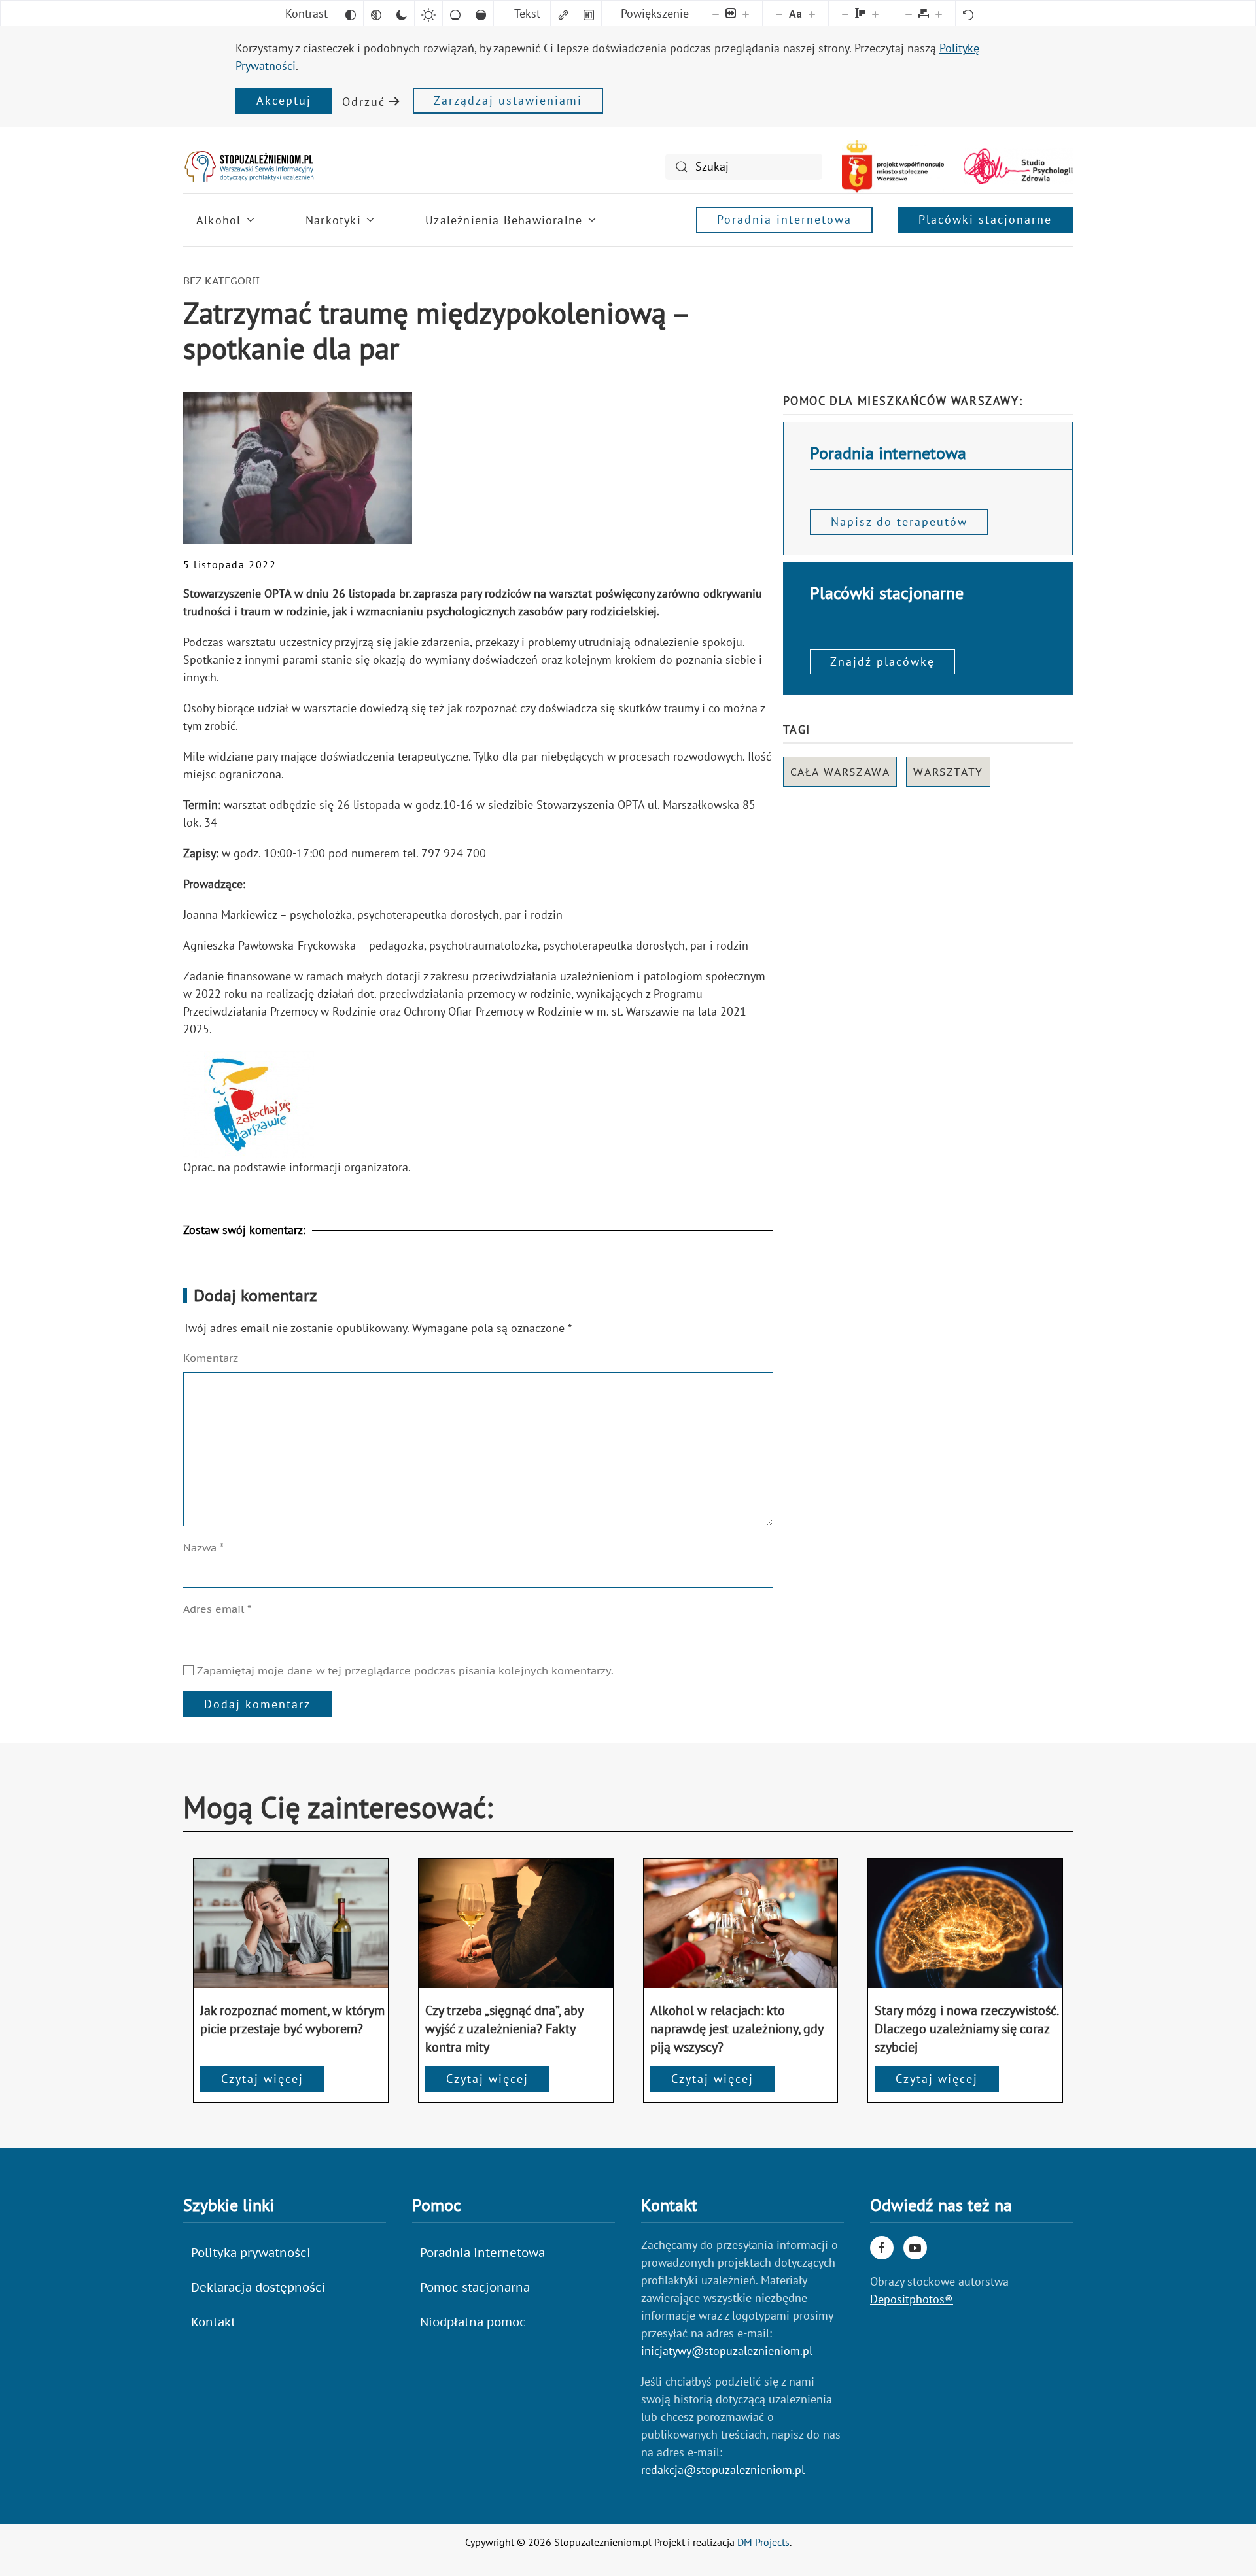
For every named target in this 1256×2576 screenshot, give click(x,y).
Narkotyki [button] (333, 220)
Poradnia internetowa (784, 219)
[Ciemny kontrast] (402, 13)
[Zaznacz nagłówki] (589, 13)
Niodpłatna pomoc (473, 2322)
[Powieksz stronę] (746, 13)
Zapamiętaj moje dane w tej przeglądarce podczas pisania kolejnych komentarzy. (404, 1670)
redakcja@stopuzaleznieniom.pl (723, 2470)
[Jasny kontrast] (428, 13)
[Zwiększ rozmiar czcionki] (812, 13)
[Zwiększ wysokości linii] (875, 13)
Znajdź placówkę (882, 661)
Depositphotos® (912, 2299)
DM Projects (763, 2542)
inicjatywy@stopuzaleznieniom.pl (727, 2351)
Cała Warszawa (840, 772)
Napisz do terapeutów (899, 522)
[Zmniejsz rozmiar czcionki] (779, 13)
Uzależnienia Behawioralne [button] (504, 220)
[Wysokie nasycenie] (481, 13)
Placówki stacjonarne (985, 219)
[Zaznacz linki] (563, 13)
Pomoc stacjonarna (475, 2287)
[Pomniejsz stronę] (716, 13)
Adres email (217, 1609)
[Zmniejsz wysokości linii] (845, 13)
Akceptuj (284, 100)
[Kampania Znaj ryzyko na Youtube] (915, 2248)
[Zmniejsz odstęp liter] (909, 13)
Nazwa (203, 1547)
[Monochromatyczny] (376, 13)
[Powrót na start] (249, 166)
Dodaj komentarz (257, 1704)
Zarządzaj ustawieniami (508, 100)
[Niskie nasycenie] (455, 13)
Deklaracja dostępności (258, 2287)
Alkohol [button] (218, 220)
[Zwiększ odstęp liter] (939, 13)
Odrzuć (364, 102)
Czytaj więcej (262, 2079)
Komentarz (211, 1358)
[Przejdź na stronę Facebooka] (882, 2248)
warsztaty (948, 772)
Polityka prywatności (251, 2253)
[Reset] (968, 13)
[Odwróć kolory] (351, 13)
